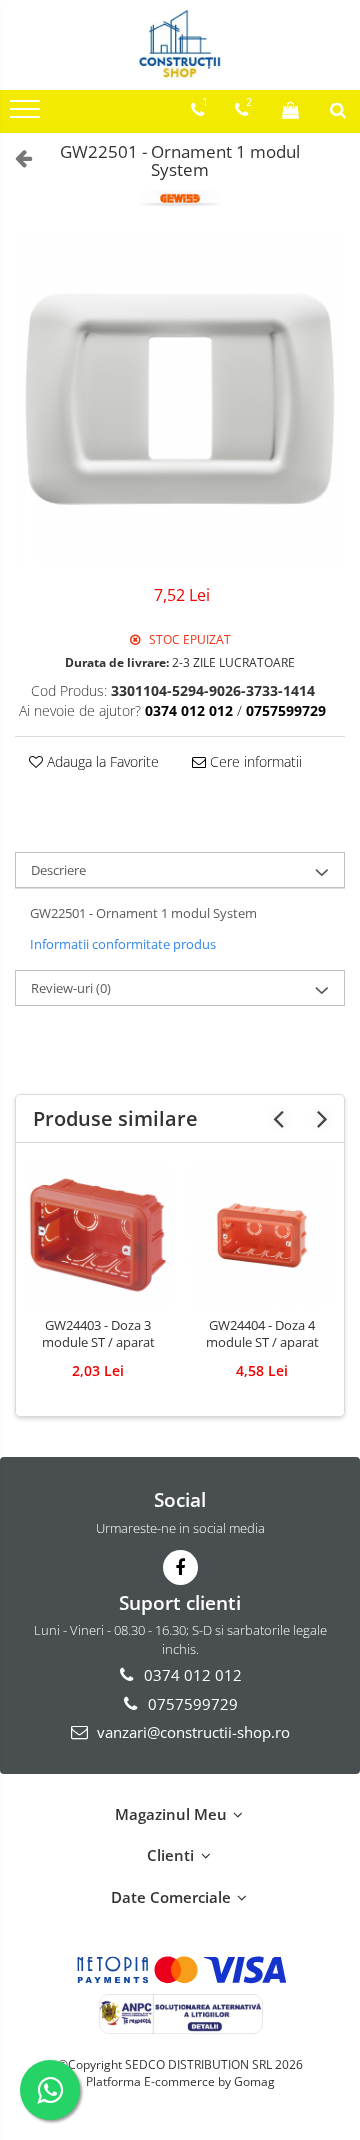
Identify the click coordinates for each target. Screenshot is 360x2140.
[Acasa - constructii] (180, 45)
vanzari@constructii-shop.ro (191, 1732)
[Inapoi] (15, 157)
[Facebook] (180, 1567)
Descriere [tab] (58, 870)
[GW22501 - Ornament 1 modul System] (180, 399)
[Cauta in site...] (338, 110)
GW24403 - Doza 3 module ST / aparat (98, 1334)
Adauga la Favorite (101, 761)
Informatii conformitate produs (123, 944)
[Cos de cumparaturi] (290, 110)
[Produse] (27, 115)
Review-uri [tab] (71, 988)
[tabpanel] (180, 399)
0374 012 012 (191, 1675)
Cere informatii (254, 761)
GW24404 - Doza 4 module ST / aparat (262, 1334)
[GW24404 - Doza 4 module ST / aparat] (262, 1235)
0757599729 (191, 1704)
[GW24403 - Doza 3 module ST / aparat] (98, 1235)
